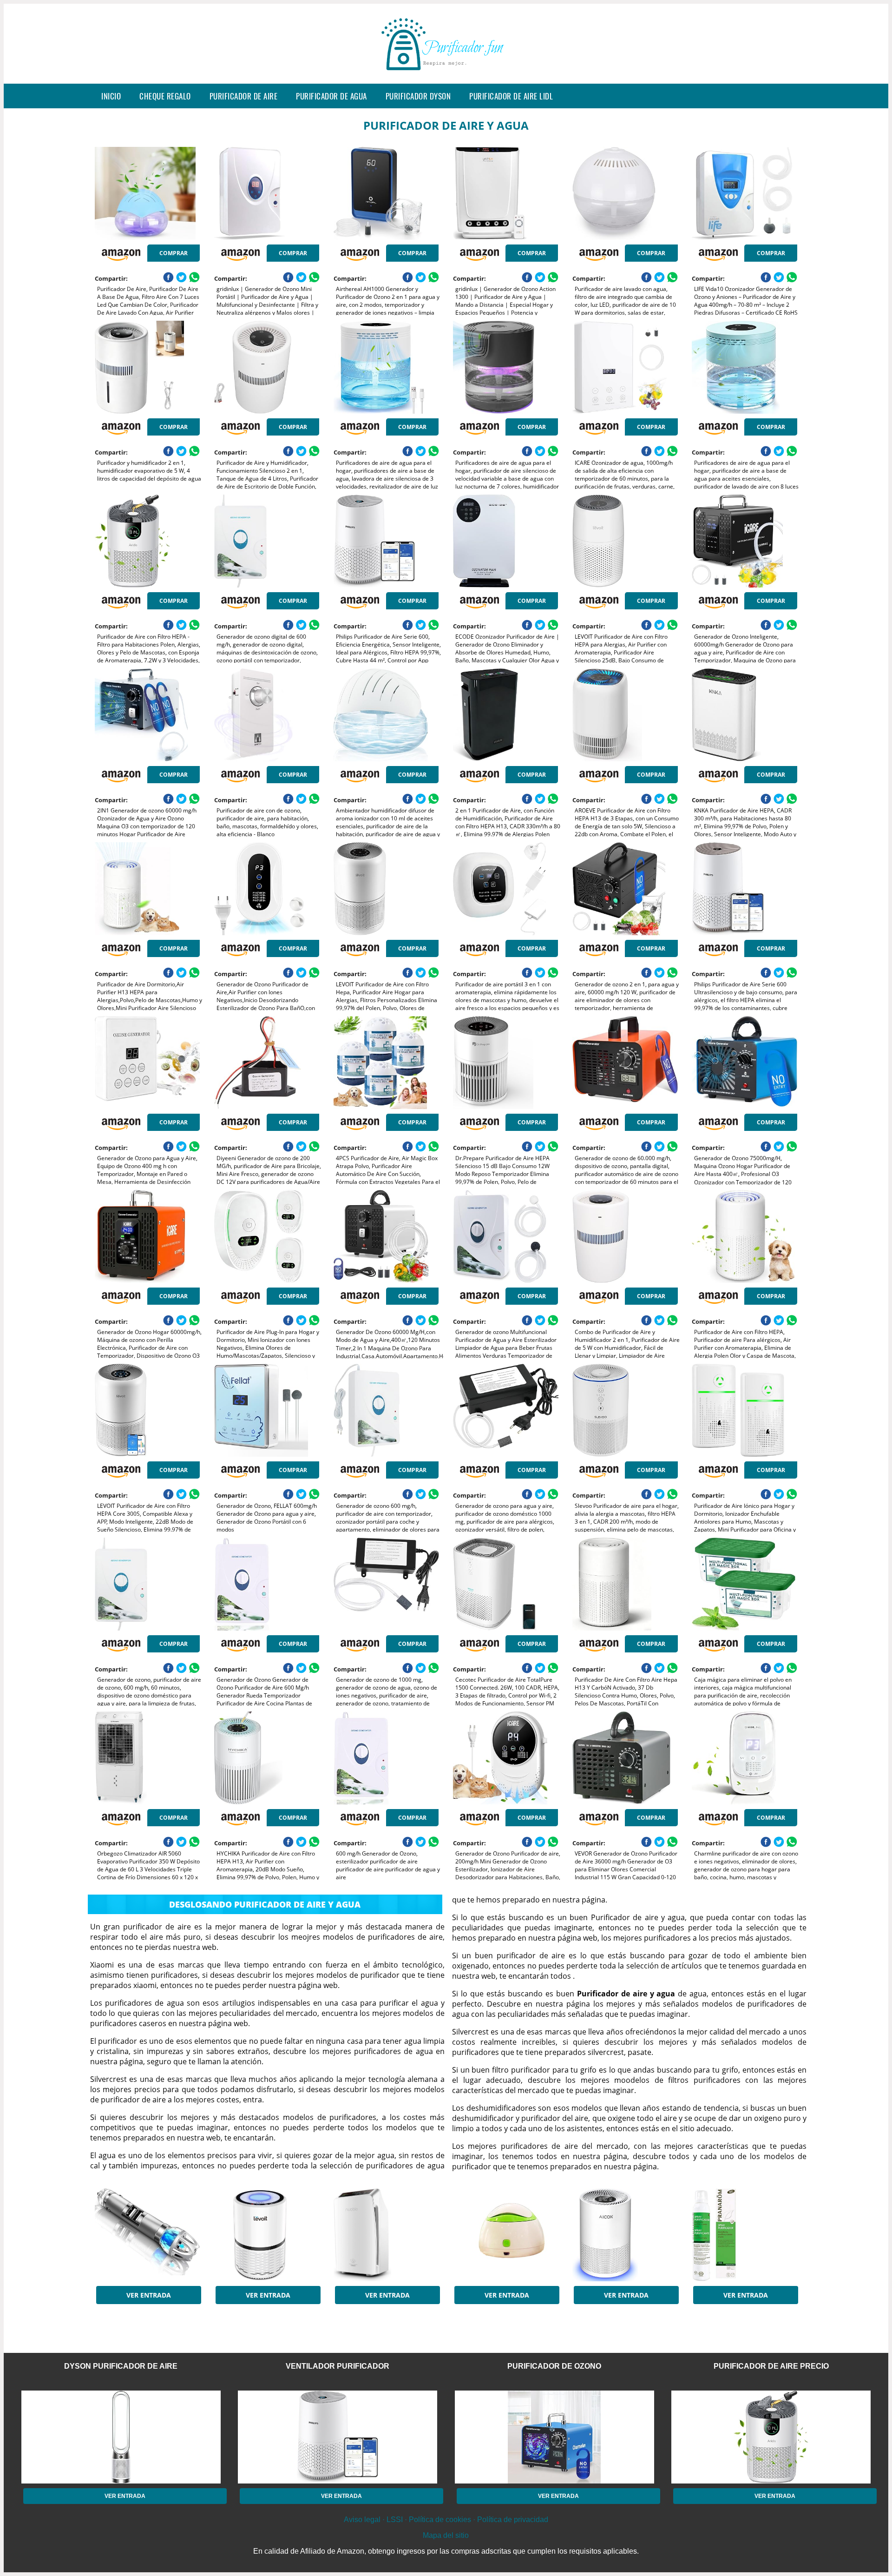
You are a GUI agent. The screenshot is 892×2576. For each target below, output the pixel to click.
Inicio (111, 96)
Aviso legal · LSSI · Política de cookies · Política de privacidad (446, 2520)
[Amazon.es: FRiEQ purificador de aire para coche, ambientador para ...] (147, 2235)
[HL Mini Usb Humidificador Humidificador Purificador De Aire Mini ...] (505, 2235)
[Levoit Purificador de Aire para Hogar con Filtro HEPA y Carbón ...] (267, 2235)
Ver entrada (149, 2295)
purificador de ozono (554, 2366)
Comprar (174, 253)
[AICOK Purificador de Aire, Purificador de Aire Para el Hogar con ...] (625, 2235)
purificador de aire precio (771, 2366)
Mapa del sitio (446, 2535)
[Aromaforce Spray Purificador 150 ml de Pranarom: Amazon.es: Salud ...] (744, 2235)
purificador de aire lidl (511, 96)
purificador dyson (418, 96)
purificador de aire (244, 96)
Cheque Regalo (165, 96)
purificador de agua (331, 96)
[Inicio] (446, 76)
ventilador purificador (338, 2366)
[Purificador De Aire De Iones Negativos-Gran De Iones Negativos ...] (386, 2235)
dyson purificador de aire (121, 2366)
